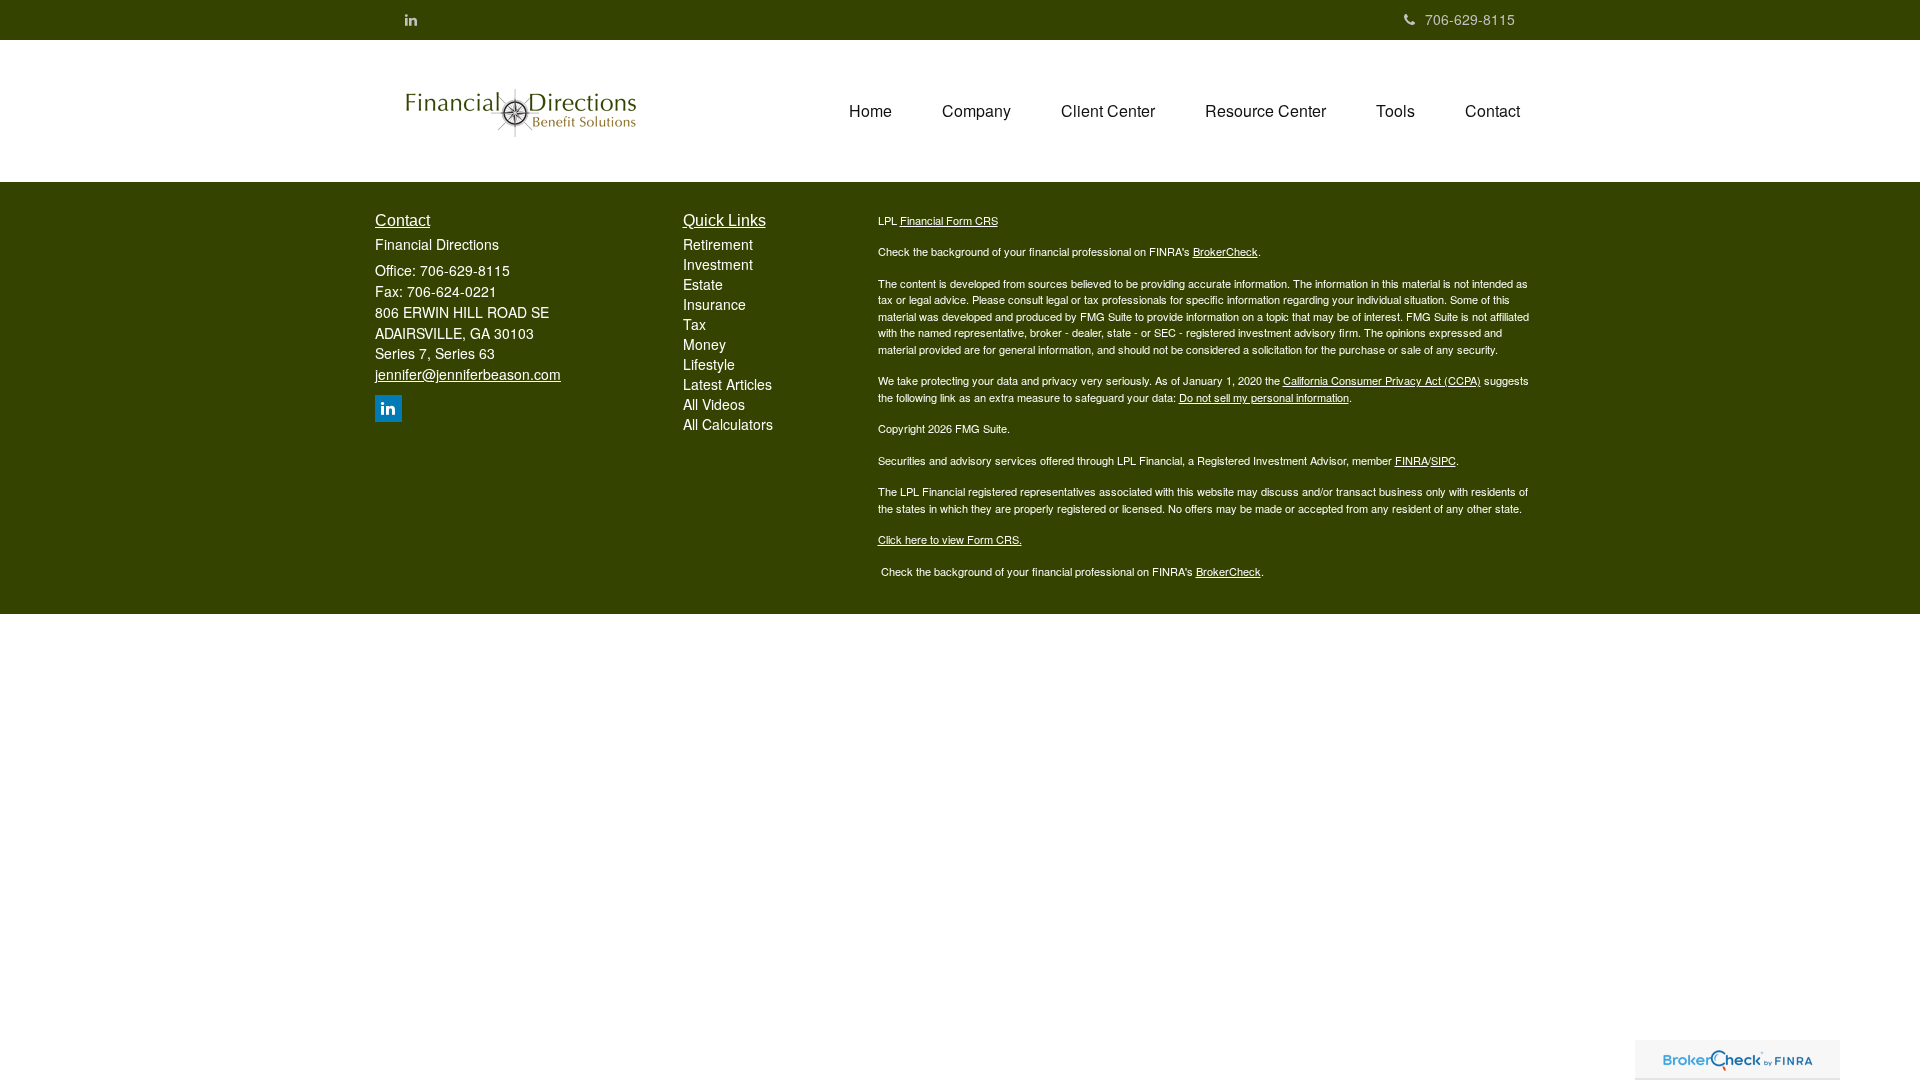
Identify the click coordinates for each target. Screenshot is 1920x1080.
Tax (694, 324)
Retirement (718, 244)
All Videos (714, 404)
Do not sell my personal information (1264, 397)
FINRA (1411, 460)
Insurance (714, 304)
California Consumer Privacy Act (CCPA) (1382, 380)
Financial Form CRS (949, 220)
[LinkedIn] (411, 19)
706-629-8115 (1470, 19)
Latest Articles (727, 384)
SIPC (1443, 460)
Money (704, 344)
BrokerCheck (1225, 251)
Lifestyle (709, 364)
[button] (976, 111)
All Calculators (728, 424)
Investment (718, 264)
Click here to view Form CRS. (950, 539)
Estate (703, 284)
